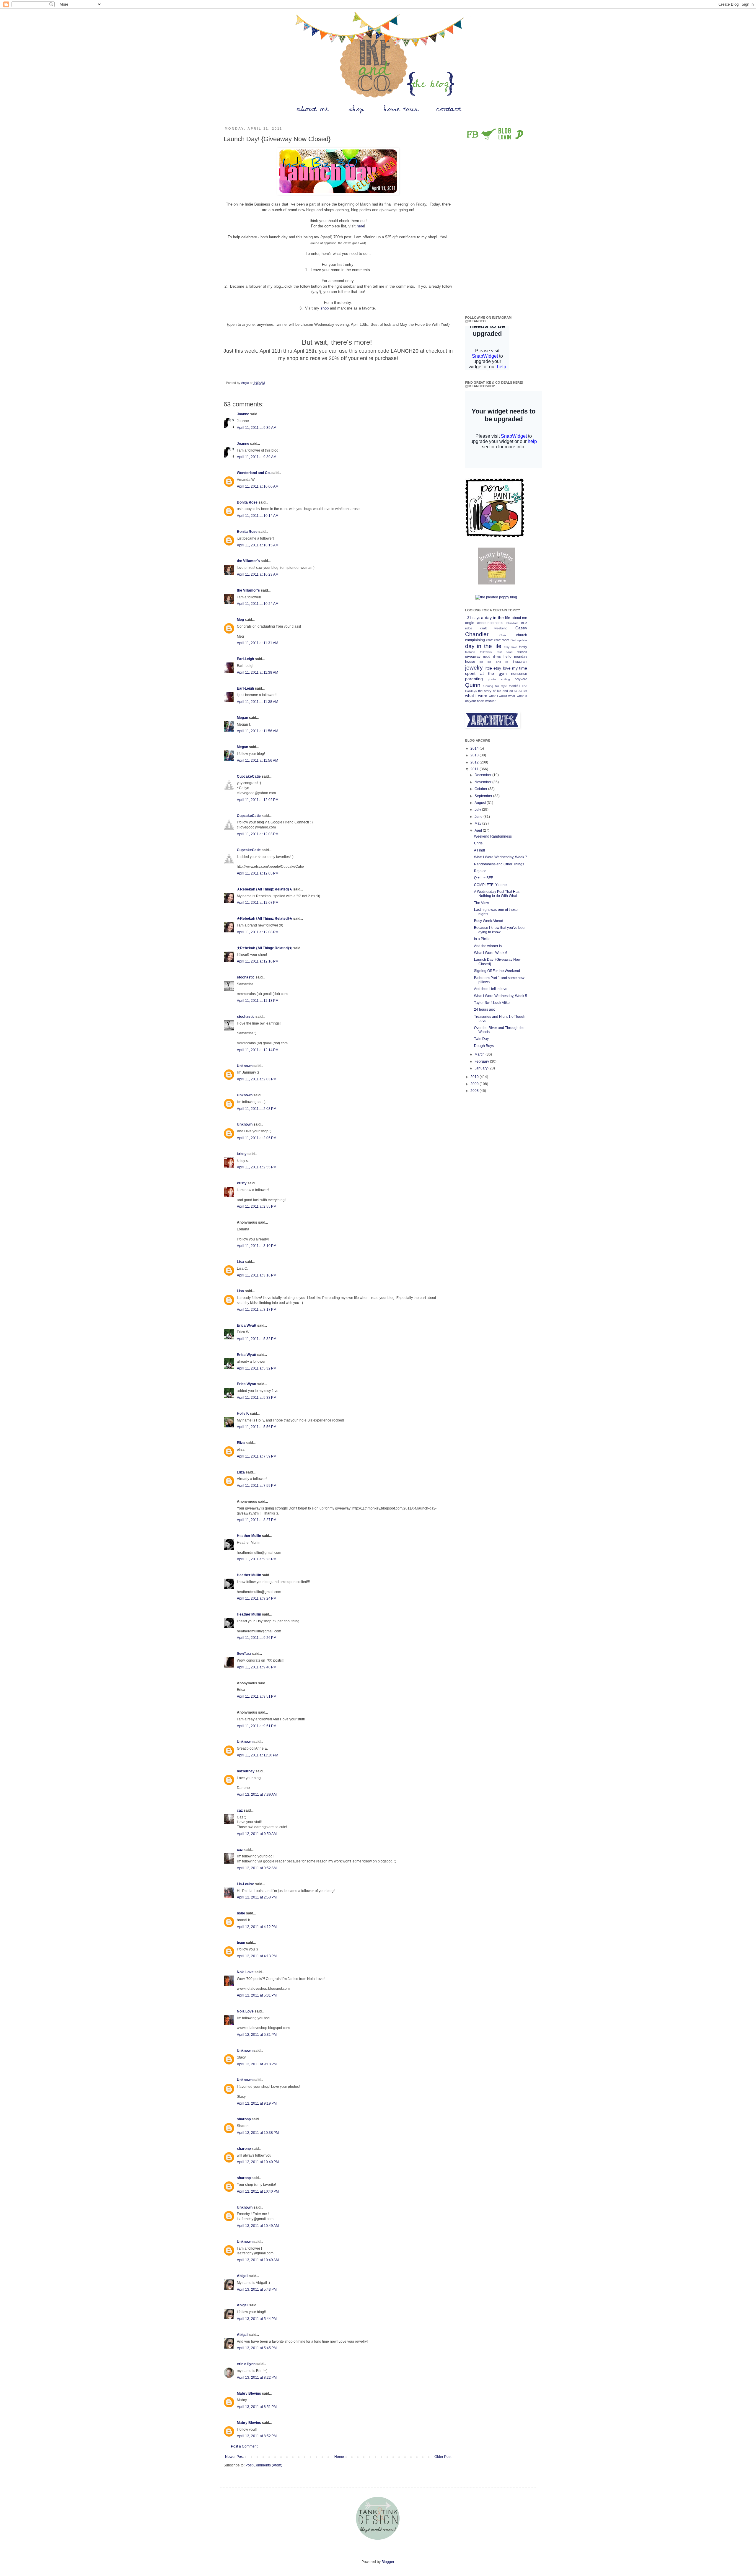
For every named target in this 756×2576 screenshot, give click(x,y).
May (478, 823)
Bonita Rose (247, 502)
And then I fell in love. (491, 989)
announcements (490, 623)
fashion (470, 652)
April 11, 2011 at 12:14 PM (258, 1050)
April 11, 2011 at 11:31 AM (258, 643)
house (470, 662)
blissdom (512, 623)
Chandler (477, 634)
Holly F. (243, 1414)
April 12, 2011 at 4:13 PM (257, 1956)
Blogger (388, 2562)
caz (240, 1810)
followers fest (491, 652)
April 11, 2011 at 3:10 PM (257, 1246)
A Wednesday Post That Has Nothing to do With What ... (497, 894)
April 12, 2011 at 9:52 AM (257, 1868)
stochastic (246, 977)
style (504, 686)
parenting (474, 679)
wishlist (490, 701)
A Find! (479, 850)
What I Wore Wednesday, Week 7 (501, 857)
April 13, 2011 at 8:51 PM (257, 2407)
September (484, 796)
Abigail (243, 2276)
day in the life (483, 646)
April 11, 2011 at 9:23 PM (257, 1559)
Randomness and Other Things (499, 864)
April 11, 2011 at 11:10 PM (258, 1755)
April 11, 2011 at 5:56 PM (257, 1427)
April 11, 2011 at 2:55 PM (257, 1167)
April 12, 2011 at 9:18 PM (257, 2064)
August (481, 803)
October (481, 789)
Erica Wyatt (247, 1326)
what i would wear (502, 696)
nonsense (519, 674)
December (483, 775)
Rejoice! (481, 871)
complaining (475, 640)
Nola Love (245, 1972)
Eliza (241, 1443)
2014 (475, 748)
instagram (520, 662)
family (523, 647)
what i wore (476, 696)
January (482, 1068)
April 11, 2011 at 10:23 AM (258, 574)
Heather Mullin (249, 1536)
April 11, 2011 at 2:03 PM (257, 1079)
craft (489, 640)
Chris (503, 635)
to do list (521, 691)
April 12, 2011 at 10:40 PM (258, 2162)
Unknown (245, 1066)
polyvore (521, 679)
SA (497, 686)
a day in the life (496, 618)
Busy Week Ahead (489, 921)
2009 (475, 1084)
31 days (474, 618)
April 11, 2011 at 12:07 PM (258, 903)
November (483, 782)
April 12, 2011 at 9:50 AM (257, 1834)
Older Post (443, 2457)
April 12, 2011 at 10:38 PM (258, 2133)
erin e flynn (246, 2364)
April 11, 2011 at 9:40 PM (257, 1667)
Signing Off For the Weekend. (497, 971)
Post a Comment (244, 2446)
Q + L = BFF (483, 878)
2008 (475, 1091)
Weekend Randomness (493, 836)
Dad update (519, 640)
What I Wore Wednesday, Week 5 (501, 996)
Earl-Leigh (245, 659)
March (480, 1054)
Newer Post (234, 2457)
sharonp (244, 2119)
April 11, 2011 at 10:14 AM (258, 516)
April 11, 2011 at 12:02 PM (258, 800)
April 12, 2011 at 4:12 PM (257, 1927)
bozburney (246, 1771)
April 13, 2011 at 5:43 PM (257, 2290)
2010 (475, 1077)
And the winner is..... (490, 946)
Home (339, 2457)
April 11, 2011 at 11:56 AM (258, 731)
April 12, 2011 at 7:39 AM (257, 1795)
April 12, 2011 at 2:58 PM (257, 1897)
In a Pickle (482, 939)
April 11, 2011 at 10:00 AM (258, 486)
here (360, 226)
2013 (475, 755)
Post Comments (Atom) (264, 2465)
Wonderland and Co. (254, 473)
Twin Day (481, 1039)
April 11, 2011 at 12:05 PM (258, 873)
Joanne (243, 414)
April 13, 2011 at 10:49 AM (258, 2226)
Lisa (240, 1262)
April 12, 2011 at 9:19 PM (257, 2103)
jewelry (474, 668)
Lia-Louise (246, 1884)
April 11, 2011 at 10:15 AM (258, 545)
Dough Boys (484, 1046)
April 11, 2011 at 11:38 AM (258, 673)
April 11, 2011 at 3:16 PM (257, 1275)
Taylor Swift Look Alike (492, 1003)
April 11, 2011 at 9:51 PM (257, 1696)
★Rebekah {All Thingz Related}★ (265, 889)
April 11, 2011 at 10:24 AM (258, 604)
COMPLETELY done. (491, 885)
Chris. (479, 843)
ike (482, 662)
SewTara (244, 1654)
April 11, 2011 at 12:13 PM (258, 1001)
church (522, 635)
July (478, 810)
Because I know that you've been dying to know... (500, 930)
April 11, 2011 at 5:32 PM (257, 1339)
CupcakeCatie (249, 776)
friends (522, 652)
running (488, 686)
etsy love (510, 647)
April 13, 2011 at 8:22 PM (257, 2378)
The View (482, 903)
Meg (240, 620)
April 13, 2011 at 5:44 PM (257, 2319)
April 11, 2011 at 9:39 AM (257, 428)
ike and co (498, 662)
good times (492, 657)
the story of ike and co (496, 691)
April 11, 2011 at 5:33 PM (257, 1398)
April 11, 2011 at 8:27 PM (257, 1520)
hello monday (515, 657)
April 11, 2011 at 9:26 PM (257, 1638)
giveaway (473, 657)
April (479, 831)
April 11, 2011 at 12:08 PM (258, 932)
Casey (521, 628)
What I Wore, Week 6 (491, 953)
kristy (242, 1154)
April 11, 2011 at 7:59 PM (257, 1456)
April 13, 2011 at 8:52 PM (257, 2436)
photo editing (499, 679)
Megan (242, 718)
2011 (475, 769)
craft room (502, 640)
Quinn (473, 685)
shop (325, 308)
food (510, 652)
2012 (475, 762)
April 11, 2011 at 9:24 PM (257, 1598)
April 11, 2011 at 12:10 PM (258, 961)
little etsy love (497, 668)
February (482, 1061)
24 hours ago (485, 1009)
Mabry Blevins (249, 2393)
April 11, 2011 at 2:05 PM (257, 1138)
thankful (514, 686)
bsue (241, 1913)
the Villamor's (248, 561)
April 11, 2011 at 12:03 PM (258, 834)
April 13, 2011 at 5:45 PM (257, 2348)
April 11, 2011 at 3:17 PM (257, 1310)
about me (519, 618)
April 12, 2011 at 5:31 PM (257, 1995)
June (479, 817)
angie (470, 623)
